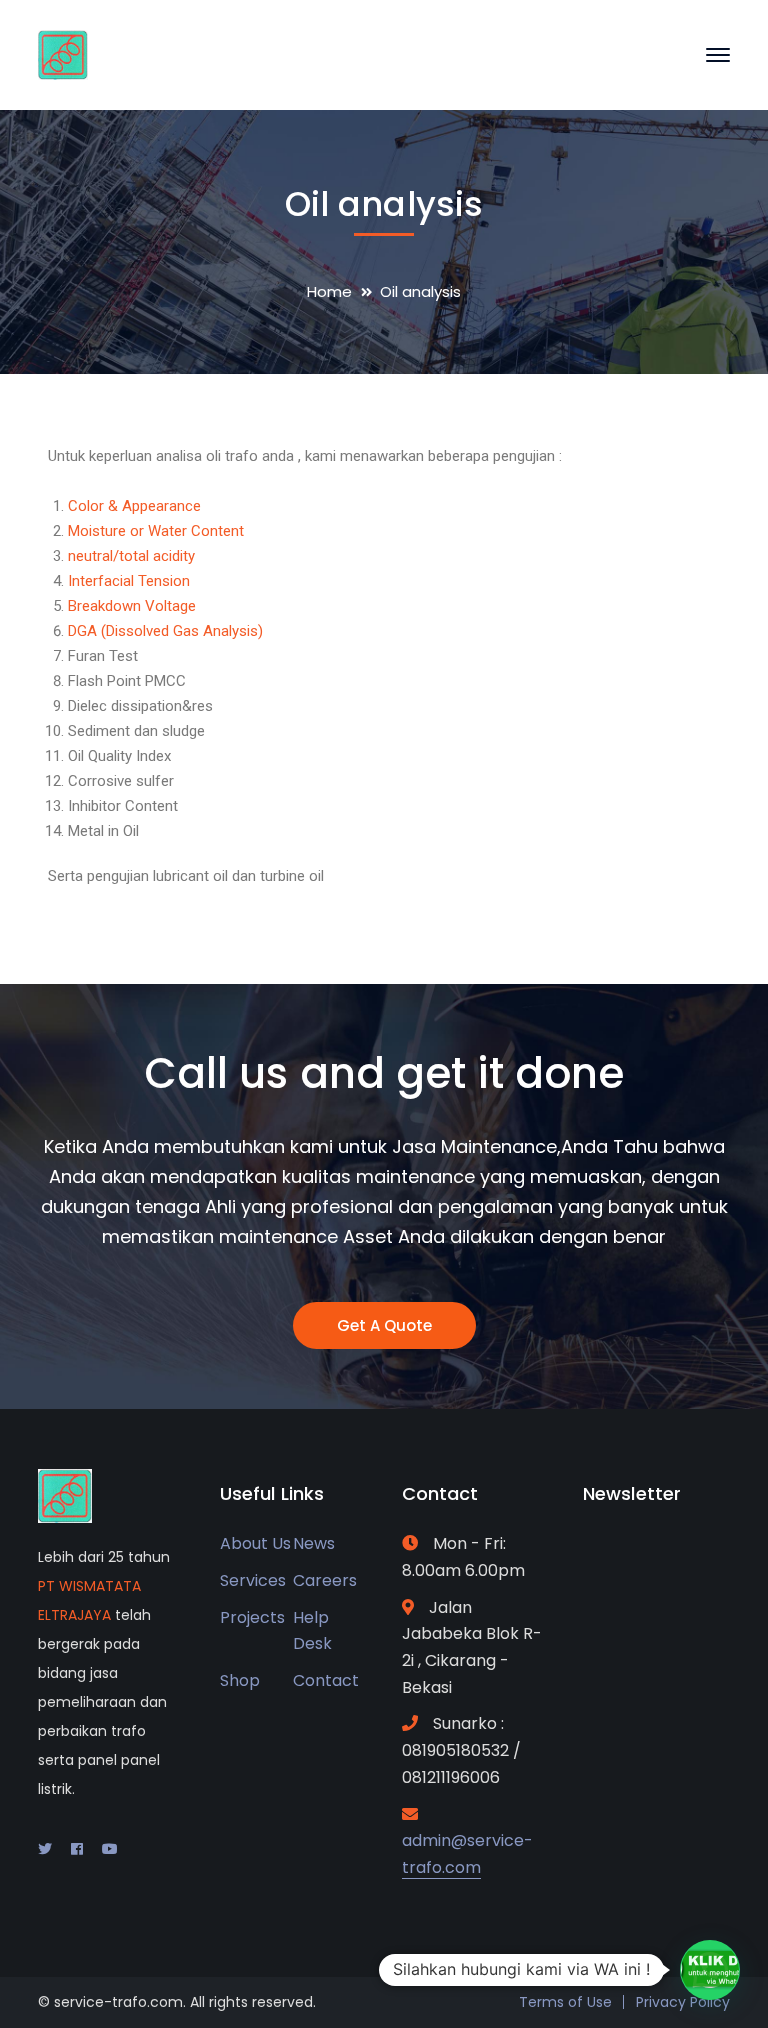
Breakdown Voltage (132, 606)
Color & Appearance (134, 506)
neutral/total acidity (131, 556)
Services (253, 1580)
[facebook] (77, 1849)
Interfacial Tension (129, 581)
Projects (252, 1617)
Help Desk (312, 1631)
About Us (255, 1543)
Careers (325, 1580)
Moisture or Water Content (156, 531)
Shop (240, 1680)
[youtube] (110, 1849)
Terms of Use (565, 2002)
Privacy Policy (683, 2002)
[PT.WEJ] (63, 53)
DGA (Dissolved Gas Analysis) (165, 631)
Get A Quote (384, 1325)
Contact (326, 1680)
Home (329, 291)
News (314, 1543)
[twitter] (45, 1849)
